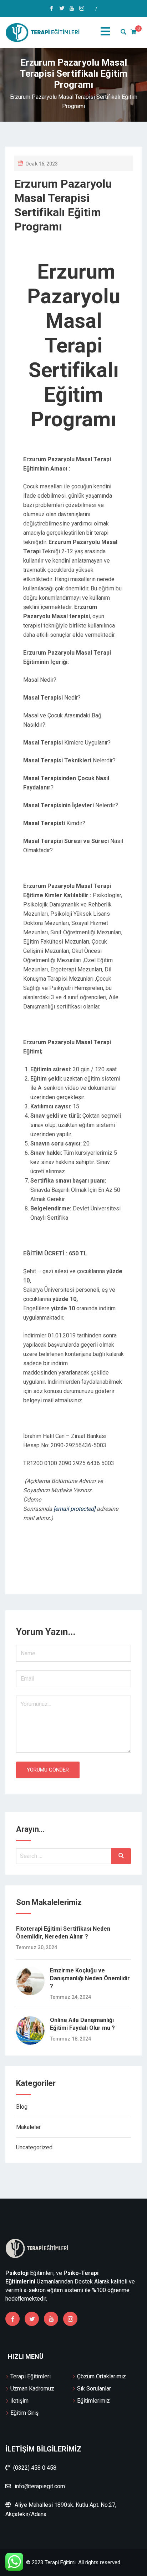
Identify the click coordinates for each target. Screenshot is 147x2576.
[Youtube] (51, 2319)
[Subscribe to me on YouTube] (72, 9)
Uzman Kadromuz (32, 2389)
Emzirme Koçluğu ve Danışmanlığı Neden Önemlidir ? (90, 1978)
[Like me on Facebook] (52, 9)
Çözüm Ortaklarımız (102, 2376)
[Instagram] (70, 2319)
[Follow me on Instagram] (82, 9)
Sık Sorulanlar (94, 2389)
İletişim (19, 2401)
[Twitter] (32, 2319)
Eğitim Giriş (24, 2413)
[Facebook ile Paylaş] (64, 1572)
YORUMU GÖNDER (48, 1770)
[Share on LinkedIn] (88, 1572)
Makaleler (28, 2127)
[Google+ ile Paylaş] (83, 1572)
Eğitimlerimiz (93, 2401)
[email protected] (74, 1509)
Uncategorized (34, 2147)
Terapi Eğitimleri (31, 2376)
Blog (22, 2107)
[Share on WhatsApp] (59, 1572)
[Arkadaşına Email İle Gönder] (73, 1572)
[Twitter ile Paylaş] (69, 1572)
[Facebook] (12, 2319)
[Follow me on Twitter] (62, 9)
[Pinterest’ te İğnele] (78, 1572)
